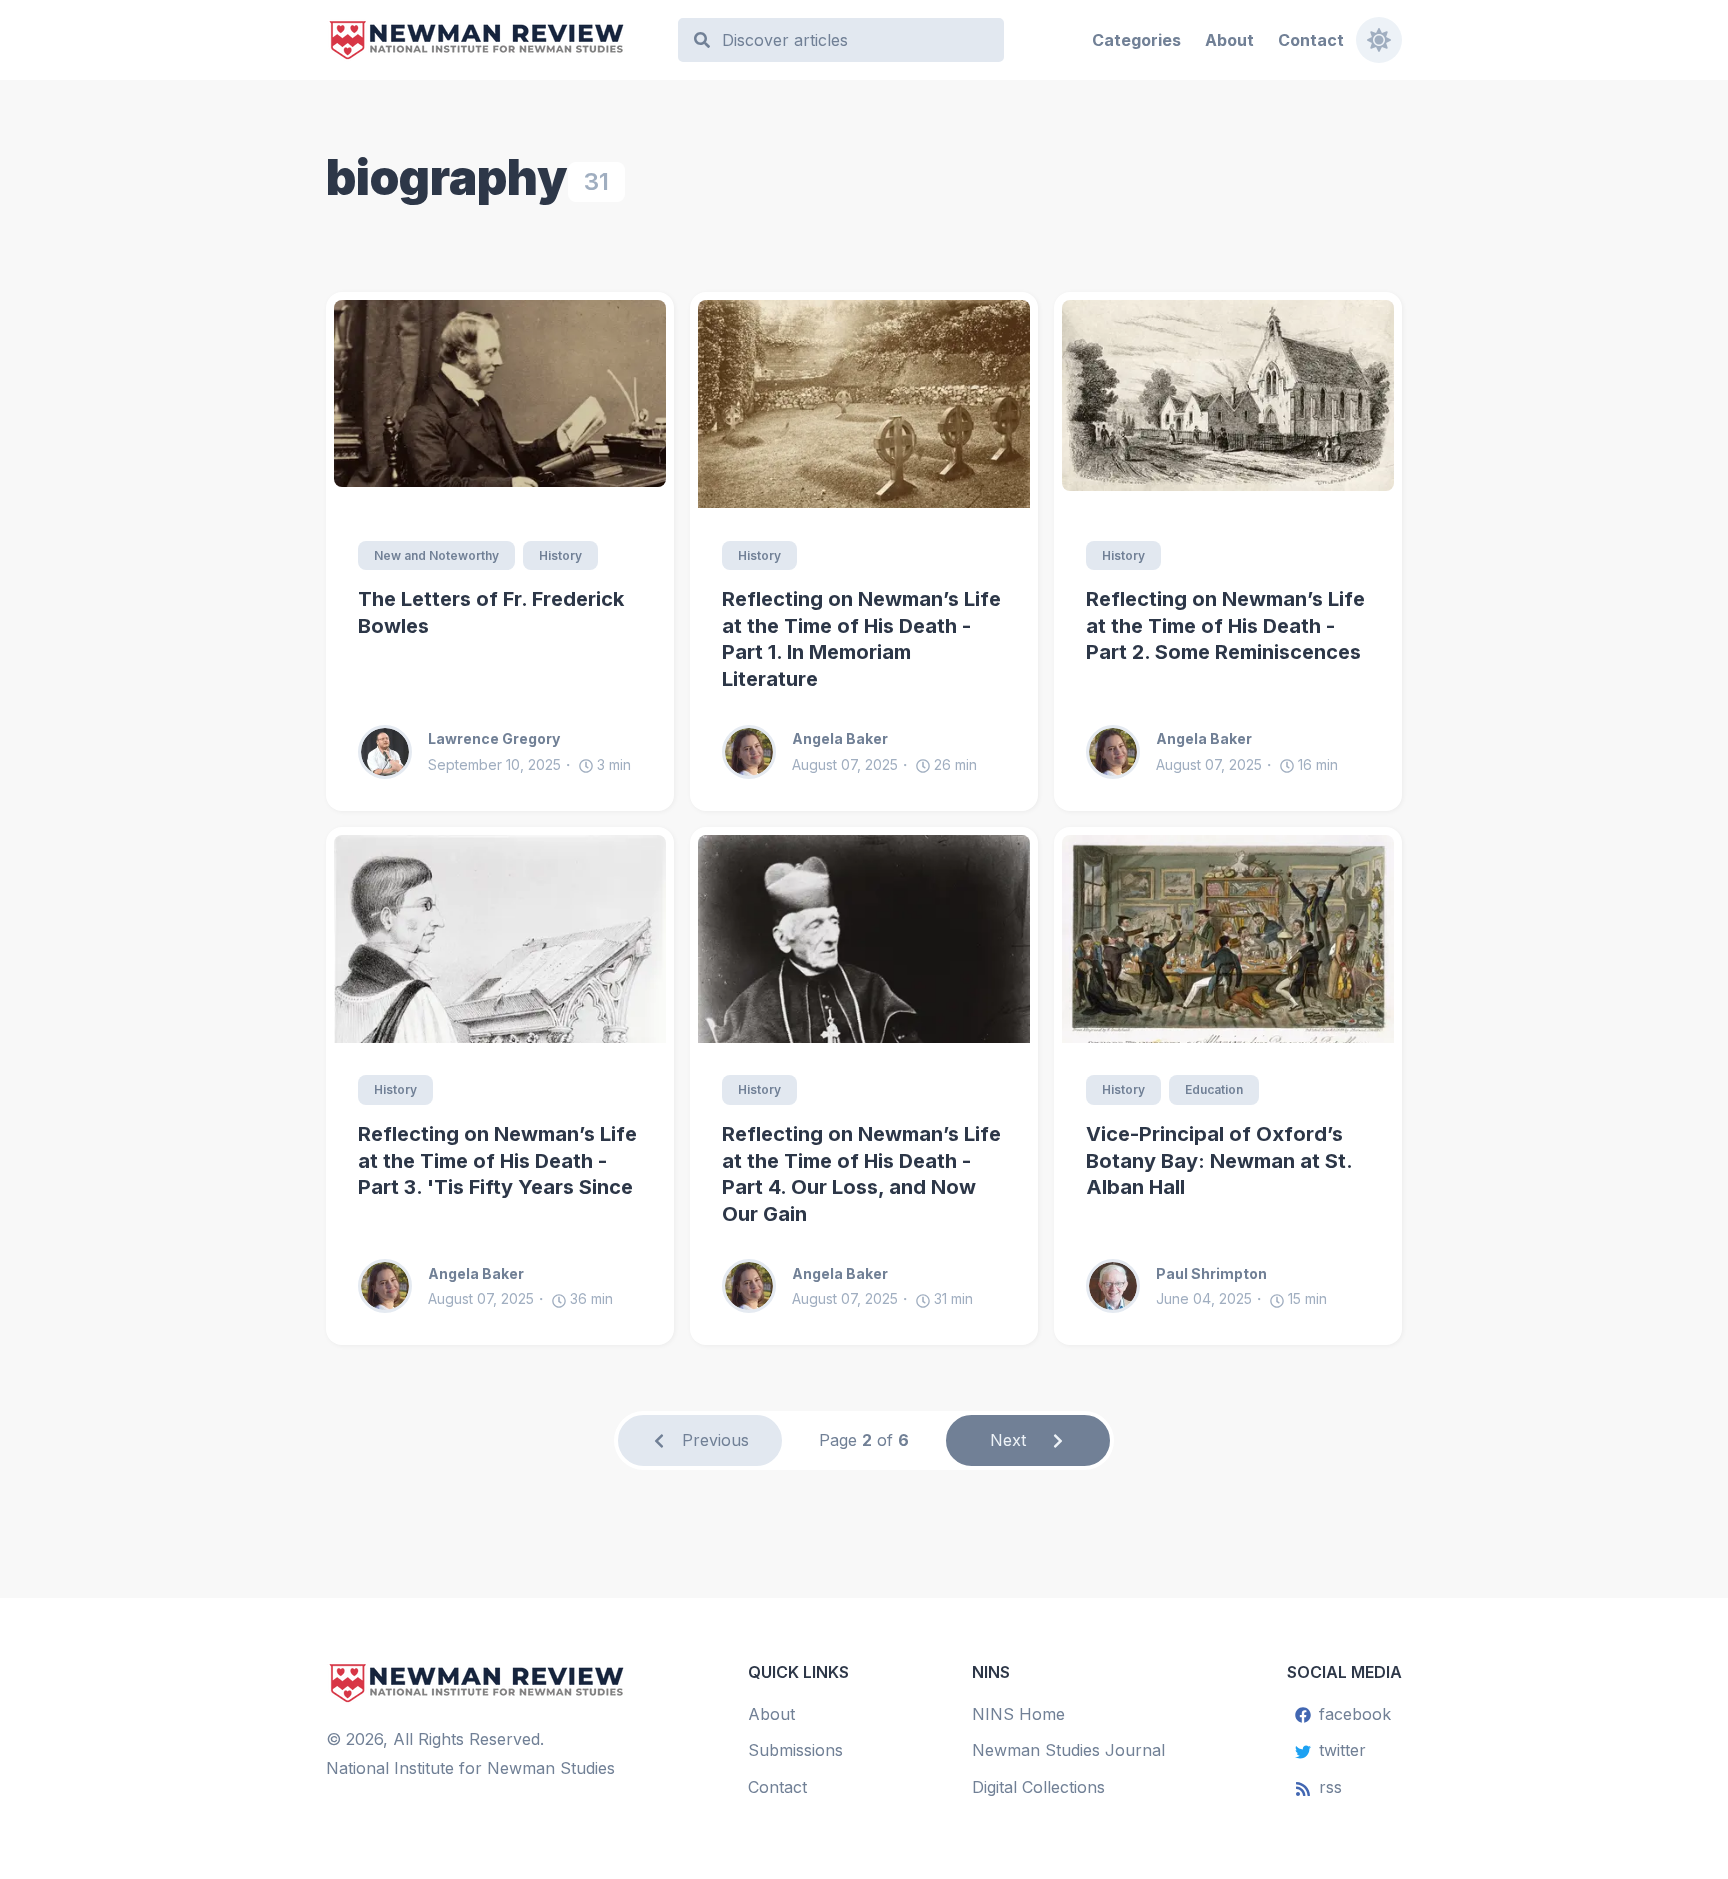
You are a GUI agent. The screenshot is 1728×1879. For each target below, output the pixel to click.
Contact (1311, 40)
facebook (1355, 1714)
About (1229, 40)
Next (1008, 1440)
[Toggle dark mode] (1379, 40)
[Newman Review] (492, 40)
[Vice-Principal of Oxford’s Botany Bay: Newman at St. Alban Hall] (1228, 939)
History (560, 555)
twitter (1342, 1750)
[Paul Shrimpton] (1121, 1286)
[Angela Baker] (757, 752)
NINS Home (1018, 1714)
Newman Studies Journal (1068, 1750)
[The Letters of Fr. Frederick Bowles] (500, 404)
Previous (715, 1440)
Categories (1136, 40)
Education (1214, 1089)
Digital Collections (1038, 1787)
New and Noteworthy (436, 555)
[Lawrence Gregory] (393, 752)
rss (1330, 1787)
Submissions (795, 1750)
